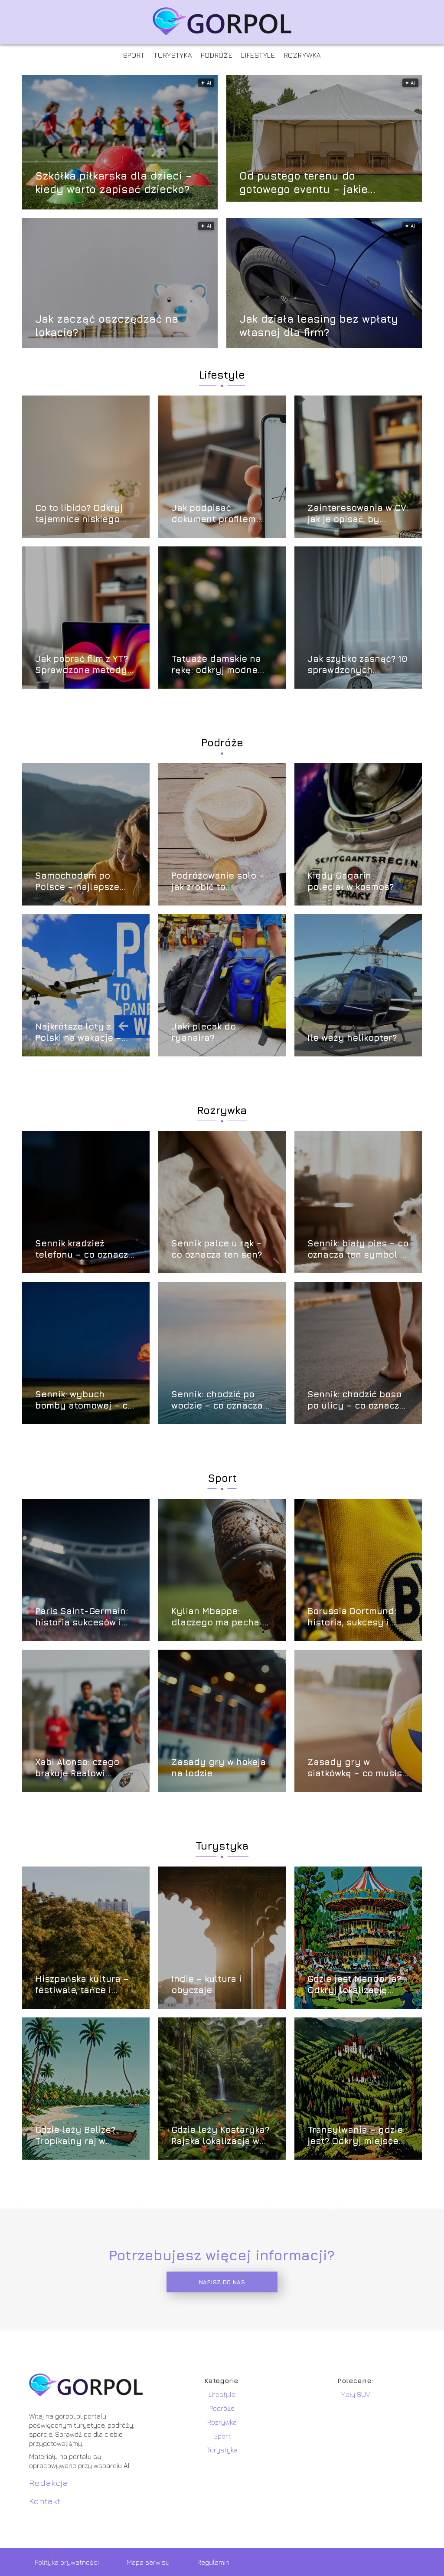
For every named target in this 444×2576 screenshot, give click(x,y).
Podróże (217, 55)
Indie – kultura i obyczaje (206, 1984)
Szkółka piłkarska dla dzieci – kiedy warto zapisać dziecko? (114, 182)
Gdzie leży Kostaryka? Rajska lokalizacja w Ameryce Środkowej (220, 2136)
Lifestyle (258, 55)
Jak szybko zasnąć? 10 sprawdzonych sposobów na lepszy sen (357, 665)
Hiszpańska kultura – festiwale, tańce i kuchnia (82, 1985)
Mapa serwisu (148, 2562)
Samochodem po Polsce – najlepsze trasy (77, 881)
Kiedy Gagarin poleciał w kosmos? (351, 881)
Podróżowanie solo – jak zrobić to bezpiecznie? (218, 881)
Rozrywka (303, 55)
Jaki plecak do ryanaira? (204, 1032)
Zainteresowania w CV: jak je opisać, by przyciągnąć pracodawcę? (358, 514)
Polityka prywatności (67, 2562)
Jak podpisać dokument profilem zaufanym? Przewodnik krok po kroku (222, 514)
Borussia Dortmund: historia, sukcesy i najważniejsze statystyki (352, 1617)
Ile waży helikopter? (352, 1038)
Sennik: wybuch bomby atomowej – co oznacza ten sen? (84, 1400)
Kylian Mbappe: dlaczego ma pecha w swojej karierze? (220, 1617)
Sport (134, 55)
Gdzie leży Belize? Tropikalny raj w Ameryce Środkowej (80, 2136)
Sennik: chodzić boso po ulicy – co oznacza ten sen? (356, 1400)
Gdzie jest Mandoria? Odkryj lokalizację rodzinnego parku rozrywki (354, 1985)
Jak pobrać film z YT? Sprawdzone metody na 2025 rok (82, 665)
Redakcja (49, 2483)
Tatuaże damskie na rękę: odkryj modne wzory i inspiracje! (216, 665)
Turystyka (173, 55)
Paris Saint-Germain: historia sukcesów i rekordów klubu (82, 1617)
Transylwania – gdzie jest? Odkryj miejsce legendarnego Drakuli (356, 2136)
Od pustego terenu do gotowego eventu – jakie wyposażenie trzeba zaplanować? (304, 182)
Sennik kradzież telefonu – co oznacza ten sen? (84, 1249)
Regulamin (213, 2562)
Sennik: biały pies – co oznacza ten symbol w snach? (358, 1249)
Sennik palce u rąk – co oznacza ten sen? (217, 1249)
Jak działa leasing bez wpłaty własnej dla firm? (319, 325)
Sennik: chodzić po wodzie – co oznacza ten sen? (217, 1400)
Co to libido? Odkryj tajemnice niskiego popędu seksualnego (82, 514)
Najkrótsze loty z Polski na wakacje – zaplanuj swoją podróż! (78, 1032)
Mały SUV (355, 2394)
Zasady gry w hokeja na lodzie (219, 1767)
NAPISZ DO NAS (222, 2282)
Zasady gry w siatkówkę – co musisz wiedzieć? (357, 1768)
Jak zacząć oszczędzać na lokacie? (107, 325)
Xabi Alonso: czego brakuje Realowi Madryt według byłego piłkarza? (77, 1768)
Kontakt (45, 2501)
